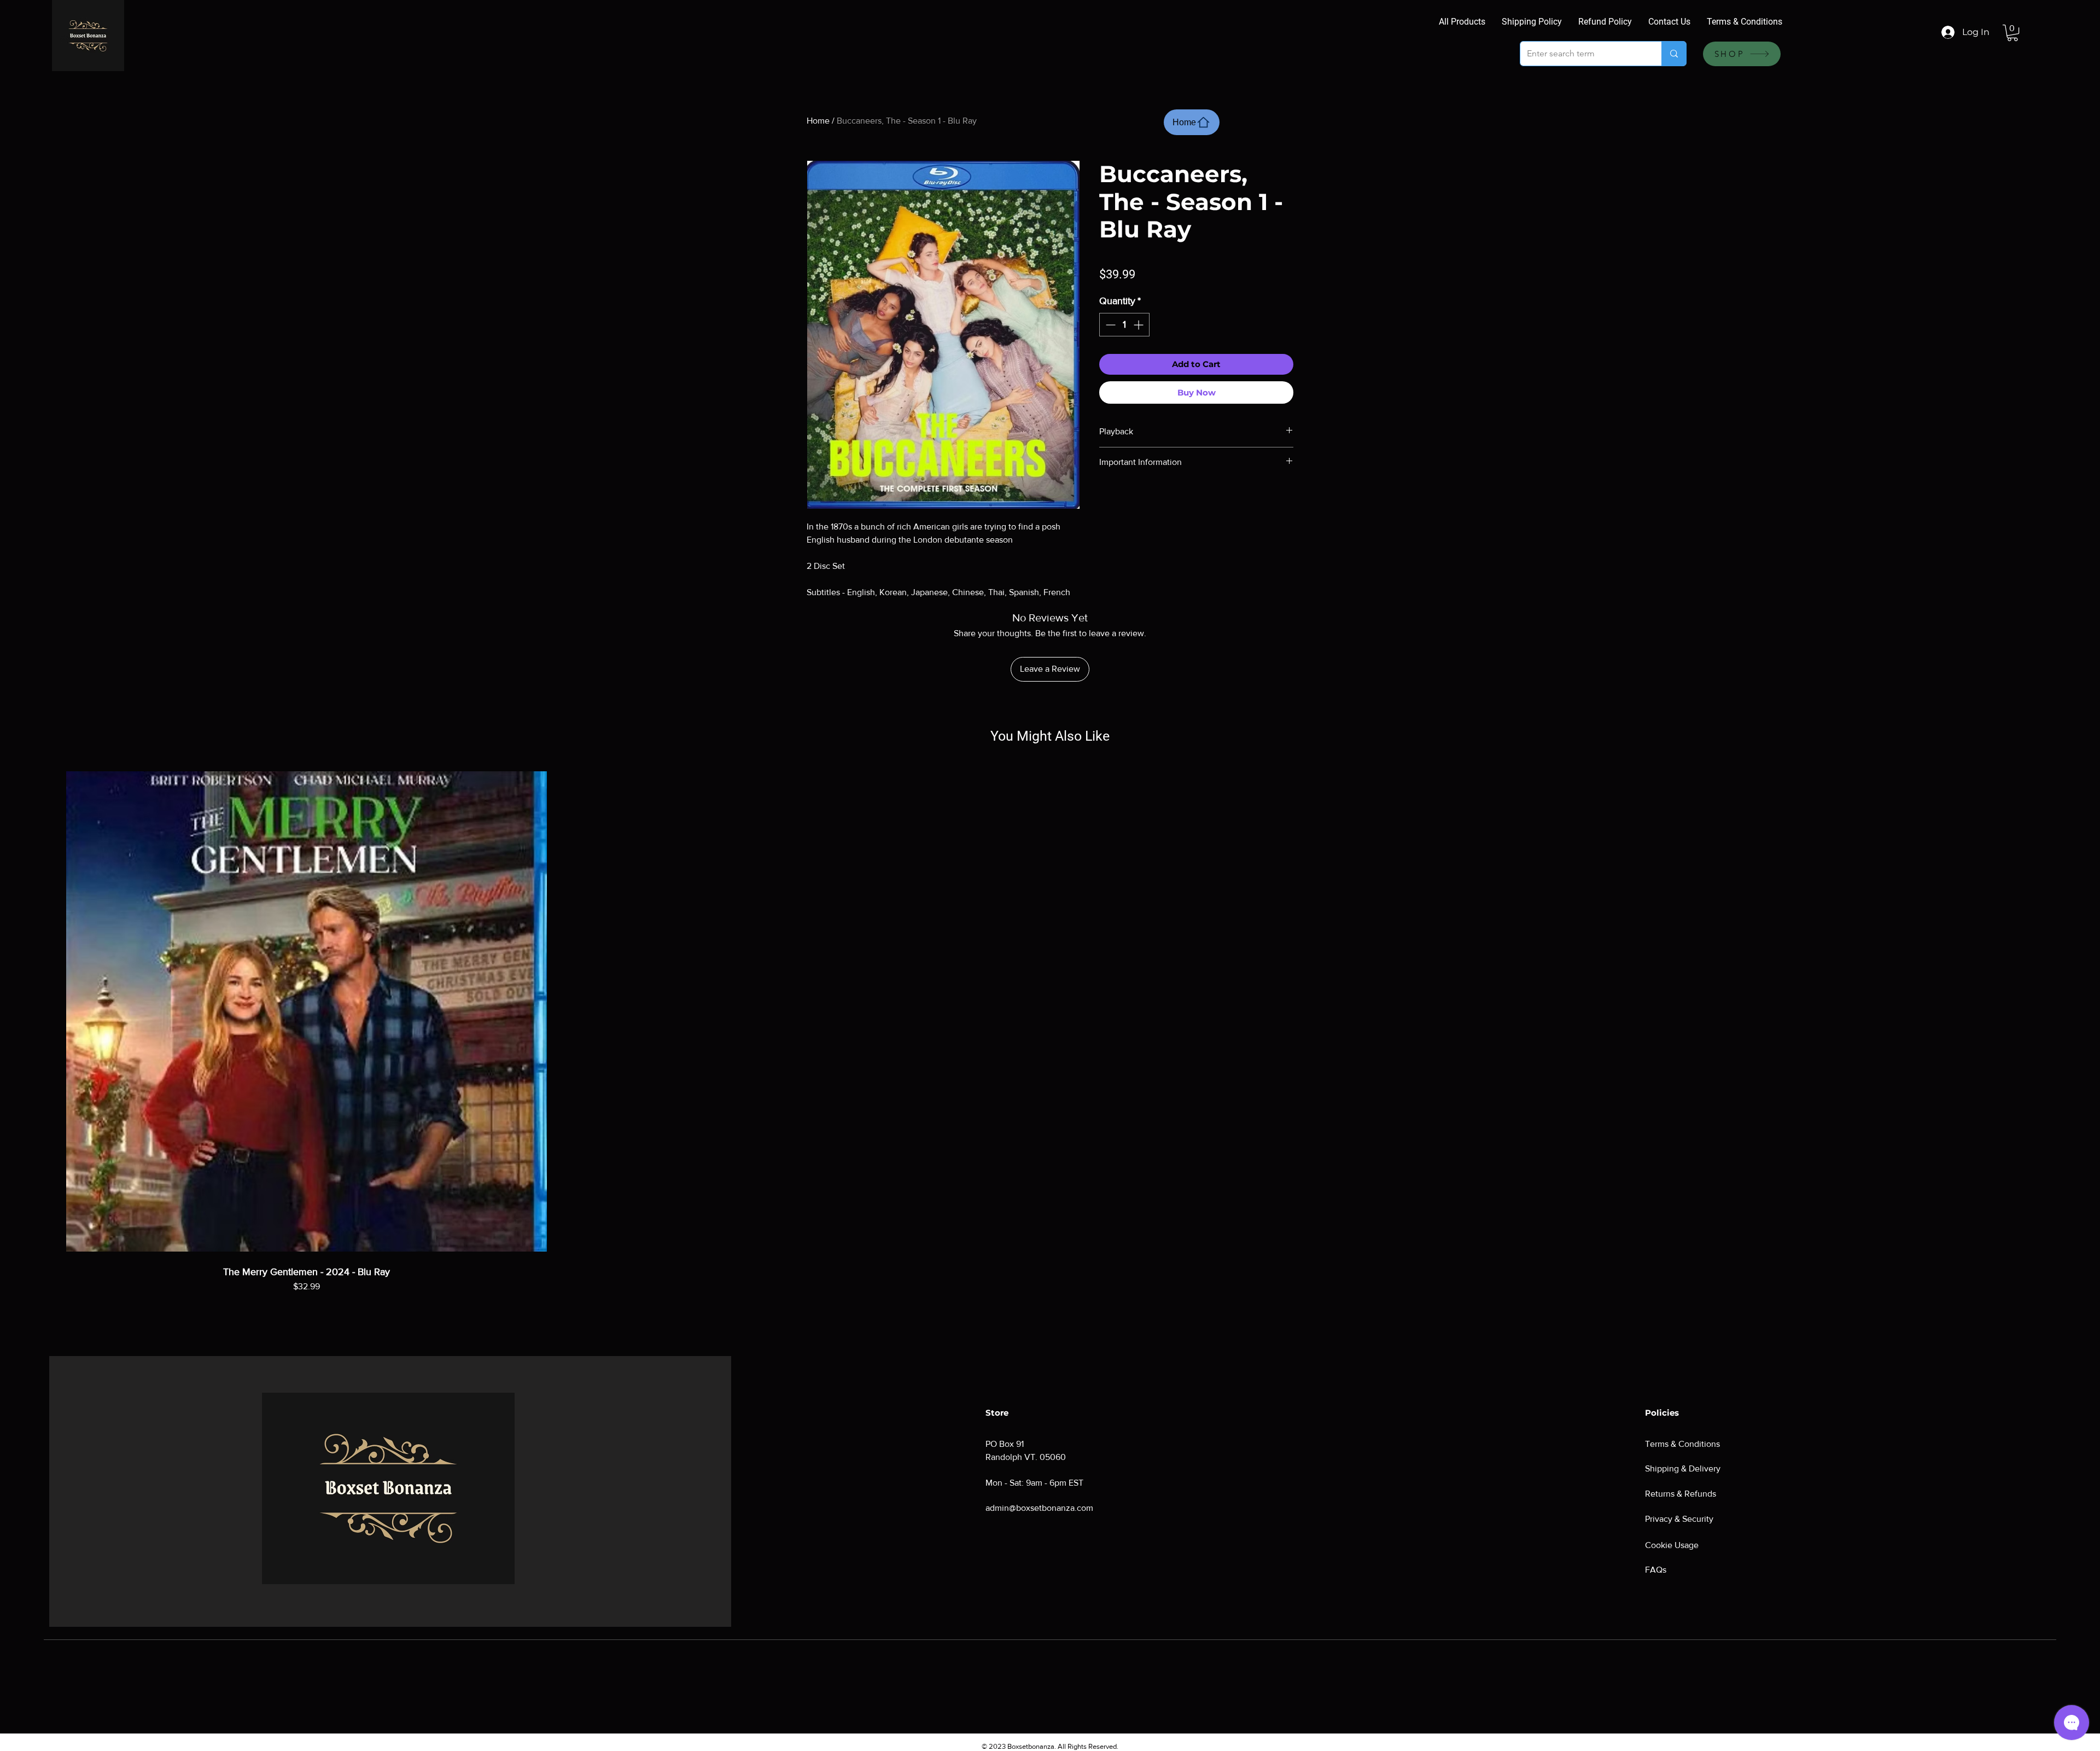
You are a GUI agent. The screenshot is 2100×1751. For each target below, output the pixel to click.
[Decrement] (1109, 325)
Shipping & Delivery (1683, 1468)
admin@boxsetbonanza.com (1039, 1508)
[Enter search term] (1674, 54)
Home (818, 121)
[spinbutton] (1124, 325)
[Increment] (1139, 325)
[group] (1050, 1043)
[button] (2012, 33)
